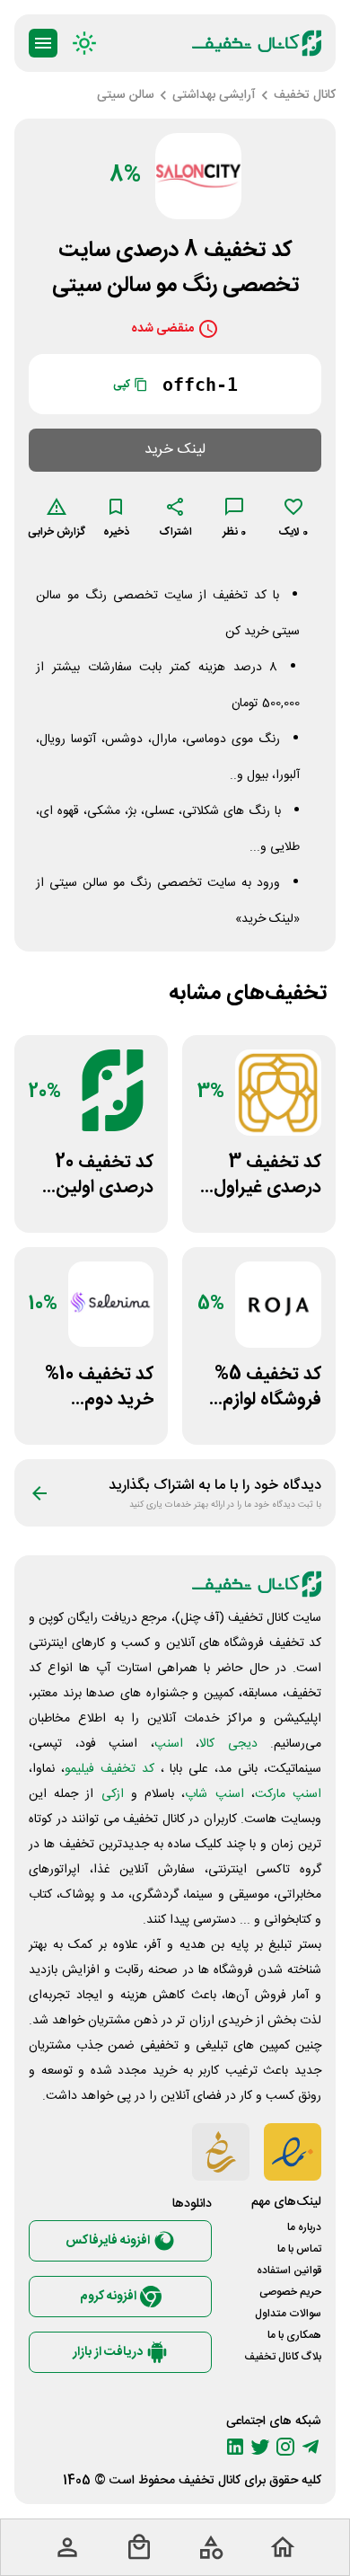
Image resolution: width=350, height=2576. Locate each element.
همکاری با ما (294, 2335)
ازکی (113, 1794)
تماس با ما (299, 2249)
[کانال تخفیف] (257, 43)
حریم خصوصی (290, 2292)
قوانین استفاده (289, 2271)
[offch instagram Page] (285, 2447)
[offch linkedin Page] (235, 2447)
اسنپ (169, 1744)
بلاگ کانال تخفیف (283, 2357)
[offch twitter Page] (260, 2447)
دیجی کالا (228, 1744)
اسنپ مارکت (288, 1794)
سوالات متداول (288, 2314)
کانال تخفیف (210, 2481)
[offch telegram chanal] (311, 2447)
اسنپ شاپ (214, 1794)
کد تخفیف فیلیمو (109, 1769)
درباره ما (304, 2227)
